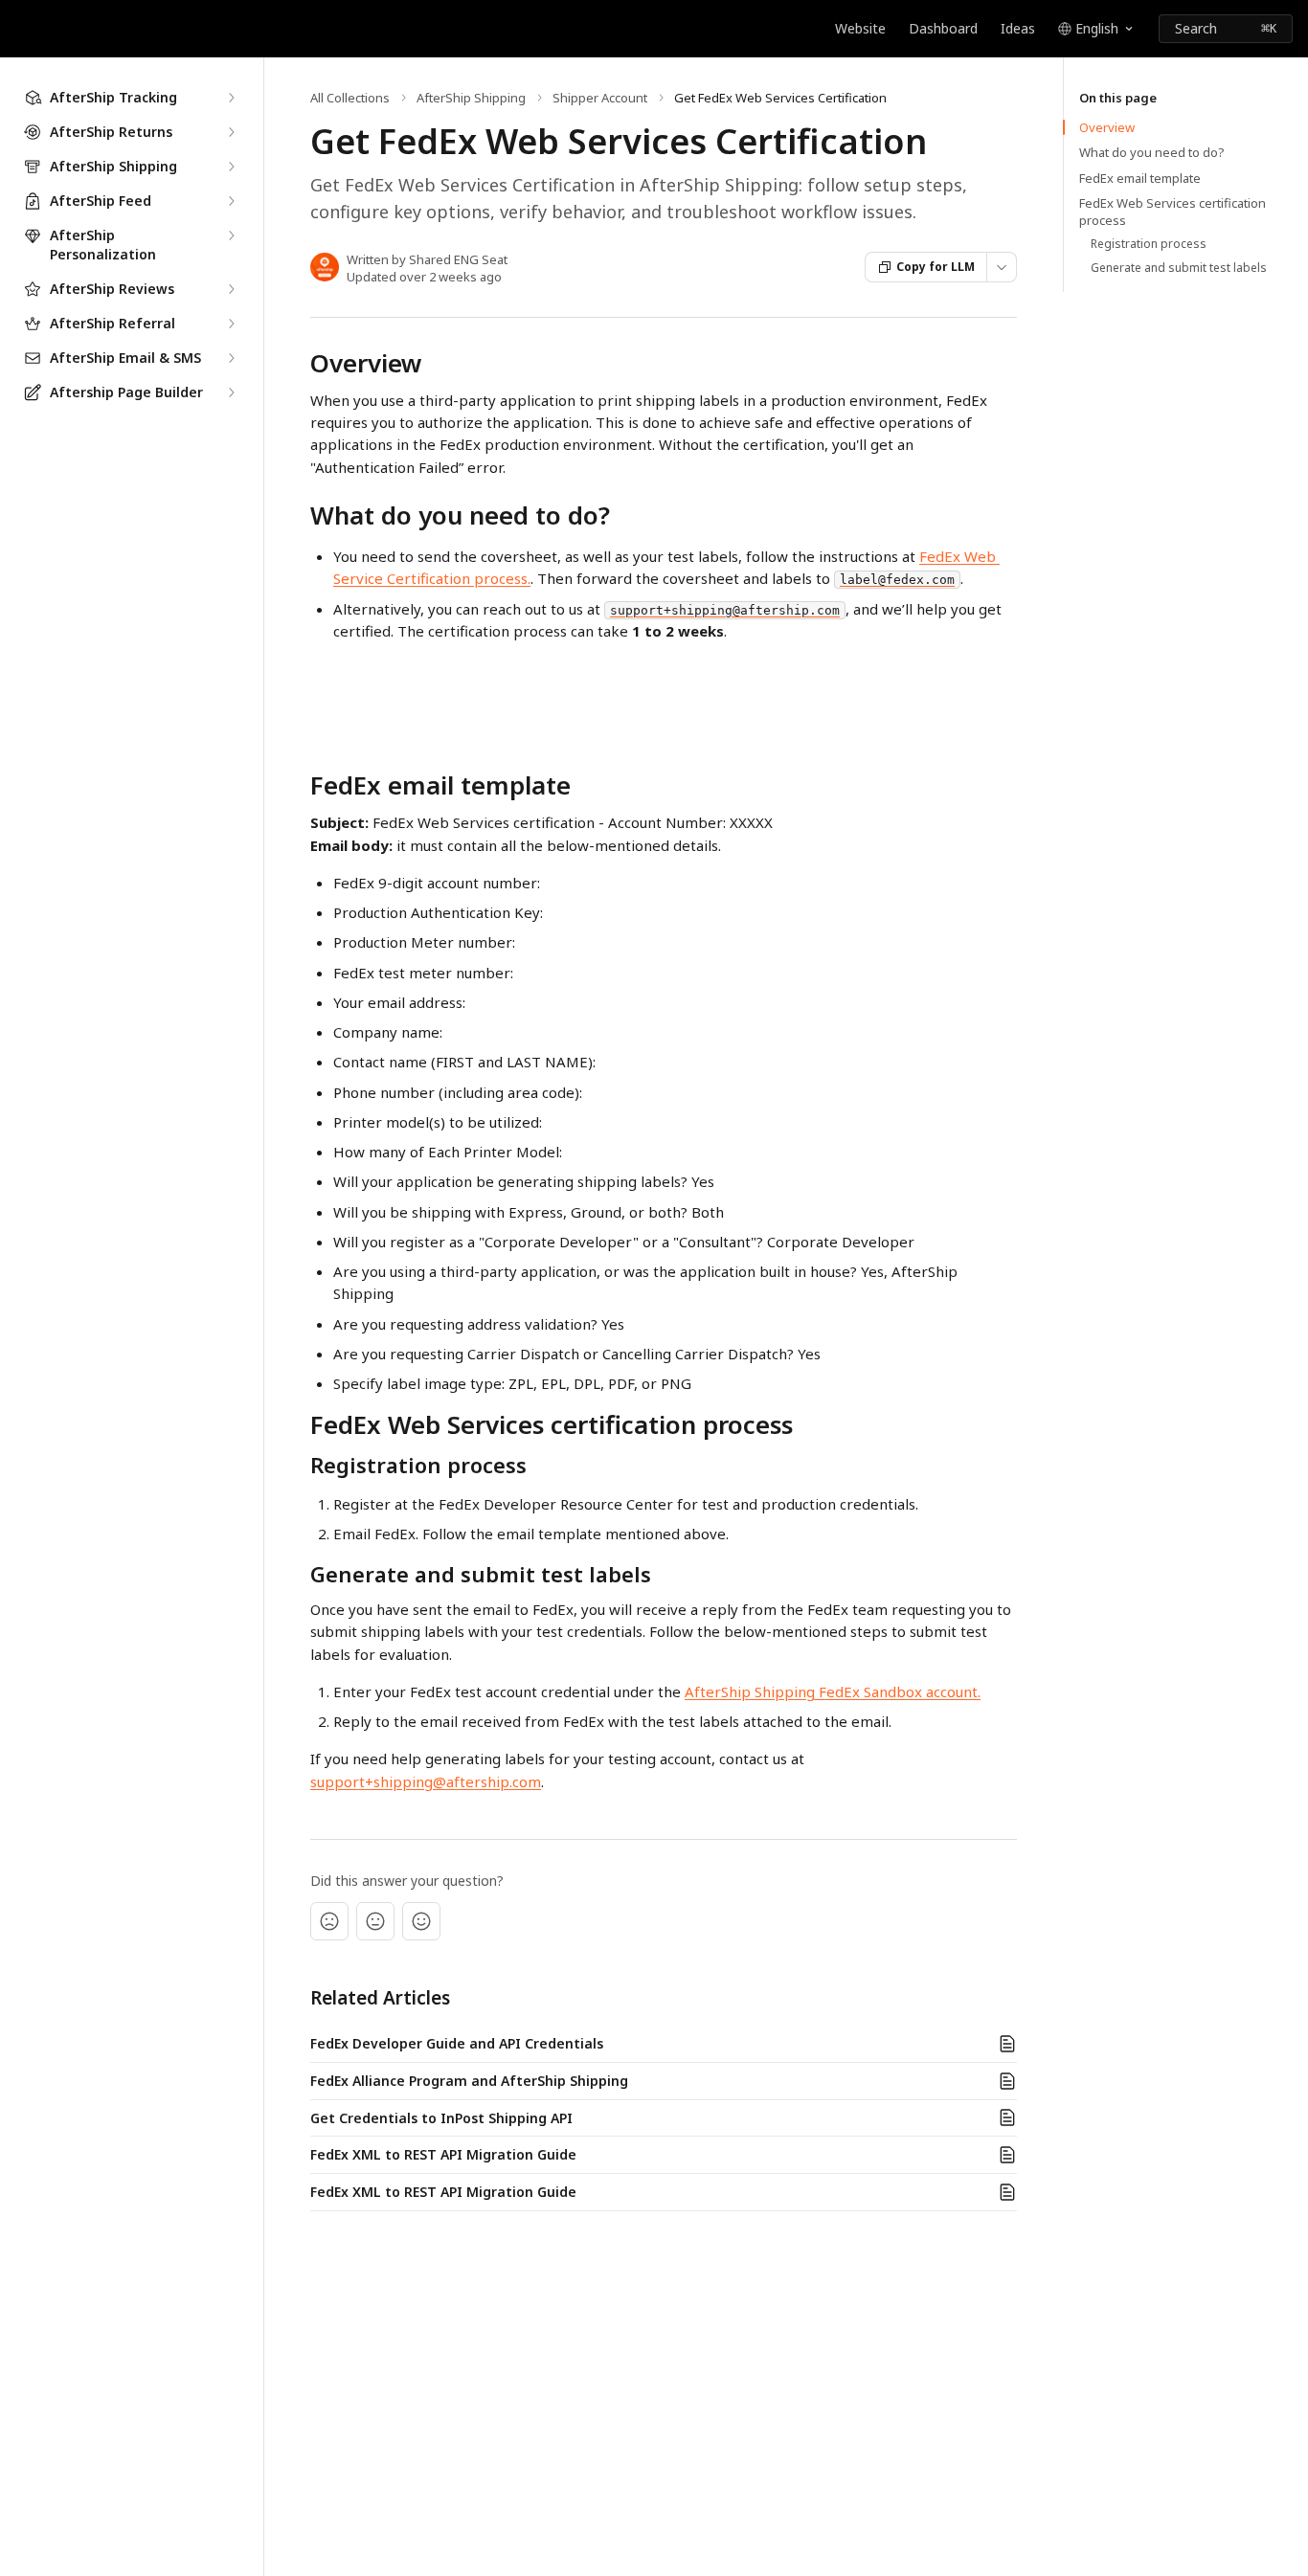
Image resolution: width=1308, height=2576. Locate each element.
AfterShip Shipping (471, 98)
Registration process (1149, 244)
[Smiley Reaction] (421, 1921)
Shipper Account (600, 98)
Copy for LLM (936, 267)
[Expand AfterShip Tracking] (231, 98)
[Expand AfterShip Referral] (231, 324)
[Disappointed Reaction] (329, 1921)
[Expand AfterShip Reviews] (231, 289)
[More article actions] (1002, 267)
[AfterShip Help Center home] (19, 29)
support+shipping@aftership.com (426, 1781)
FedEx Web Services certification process (1173, 212)
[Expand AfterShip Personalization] (231, 235)
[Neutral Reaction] (375, 1921)
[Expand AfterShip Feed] (231, 201)
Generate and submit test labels (1179, 268)
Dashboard (943, 28)
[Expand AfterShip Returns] (231, 132)
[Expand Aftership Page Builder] (231, 392)
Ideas (1018, 28)
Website (860, 28)
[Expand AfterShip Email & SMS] (231, 358)
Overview (1107, 127)
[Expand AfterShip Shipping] (231, 167)
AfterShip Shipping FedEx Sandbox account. (833, 1691)
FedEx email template (1140, 178)
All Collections (350, 98)
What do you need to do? (1152, 152)
